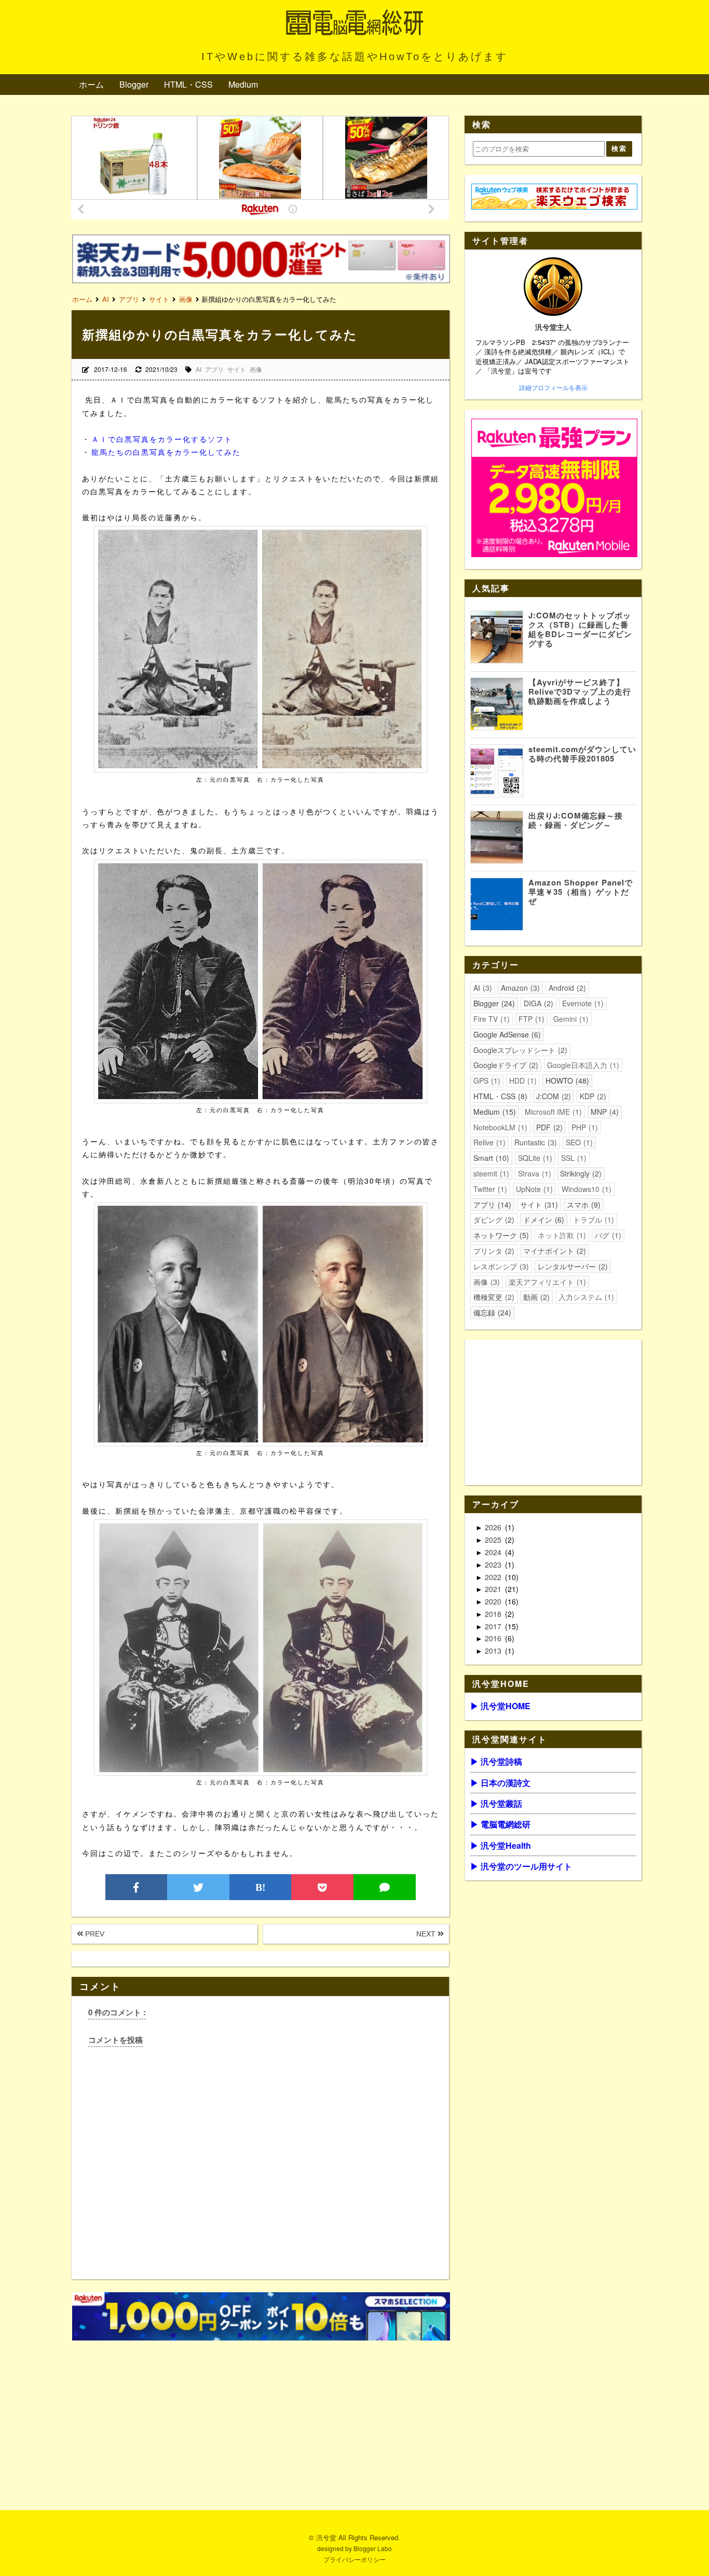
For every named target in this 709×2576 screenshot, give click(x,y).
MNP (603, 1112)
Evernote (582, 1003)
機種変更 (493, 1297)
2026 (494, 1527)
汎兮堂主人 (553, 327)
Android (566, 988)
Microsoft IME (552, 1112)
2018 (494, 1614)
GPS (486, 1081)
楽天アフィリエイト (546, 1282)
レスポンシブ (500, 1266)
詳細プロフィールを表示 (553, 387)
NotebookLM (499, 1127)
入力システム (585, 1297)
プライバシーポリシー (354, 2559)
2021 (494, 1589)
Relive (488, 1142)
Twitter (489, 1189)
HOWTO (566, 1081)
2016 (494, 1638)
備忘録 (491, 1312)
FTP (530, 1019)
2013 (494, 1651)
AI (199, 369)
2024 (494, 1552)
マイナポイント (553, 1251)
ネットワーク (500, 1235)
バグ (607, 1235)
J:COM (552, 1096)
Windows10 (585, 1189)
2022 (494, 1577)
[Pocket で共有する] (322, 1887)
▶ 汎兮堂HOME (500, 1706)
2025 (494, 1540)
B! (261, 1887)
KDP (592, 1096)
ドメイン (542, 1220)
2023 (494, 1564)
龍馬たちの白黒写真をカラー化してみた (166, 452)
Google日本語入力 (582, 1065)
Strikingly (580, 1173)
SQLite (534, 1158)
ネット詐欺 (561, 1235)
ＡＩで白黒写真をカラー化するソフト (162, 439)
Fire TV (490, 1019)
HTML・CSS (188, 84)
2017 (494, 1626)
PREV (94, 1934)
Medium (243, 84)
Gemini (570, 1019)
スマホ (582, 1204)
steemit (490, 1173)
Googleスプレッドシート (519, 1050)
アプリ (214, 369)
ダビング (493, 1220)
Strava (533, 1173)
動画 (535, 1297)
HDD (522, 1081)
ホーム (91, 84)
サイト (237, 369)
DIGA (537, 1003)
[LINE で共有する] (385, 1887)
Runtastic (534, 1142)
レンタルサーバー (571, 1266)
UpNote (533, 1189)
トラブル (592, 1220)
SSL (572, 1158)
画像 (256, 369)
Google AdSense (506, 1034)
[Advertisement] (260, 2417)
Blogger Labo (373, 2548)
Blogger (134, 84)
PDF (548, 1127)
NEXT (427, 1934)
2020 (494, 1601)
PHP (583, 1127)
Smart (490, 1158)
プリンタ (493, 1251)
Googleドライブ (505, 1065)
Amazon (519, 988)
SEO (578, 1142)
